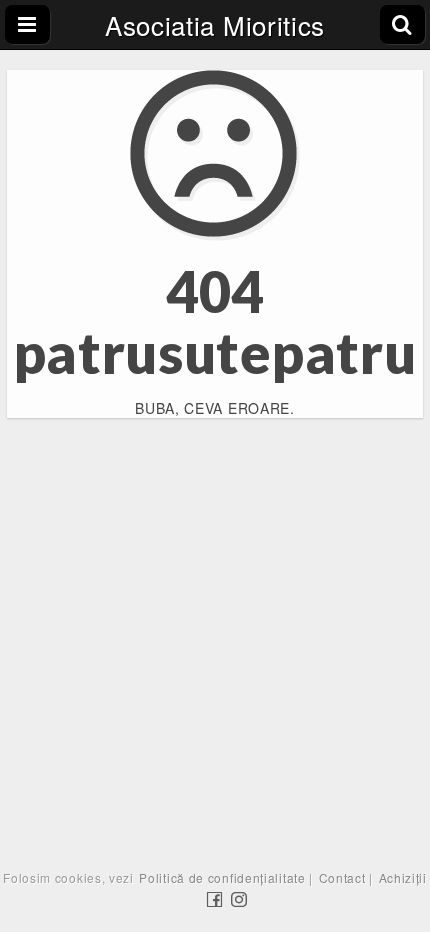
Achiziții (403, 877)
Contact (342, 877)
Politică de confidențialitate (222, 877)
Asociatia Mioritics (215, 24)
